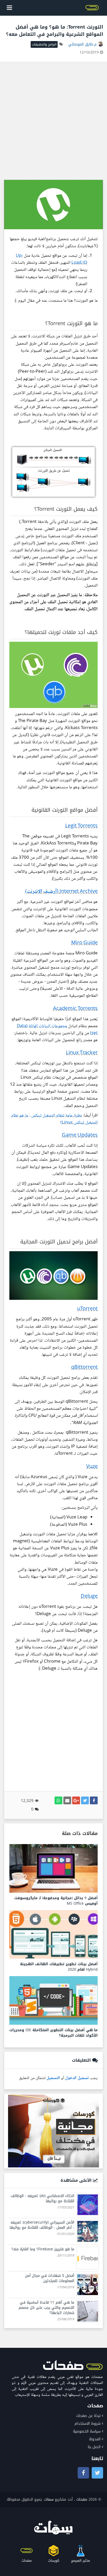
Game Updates (80, 1136)
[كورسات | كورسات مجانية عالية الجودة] (53, 2131)
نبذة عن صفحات (88, 2416)
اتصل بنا (94, 2447)
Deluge (89, 1597)
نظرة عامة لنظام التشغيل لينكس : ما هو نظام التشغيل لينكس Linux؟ (54, 1119)
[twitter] (85, 1800)
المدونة (95, 2439)
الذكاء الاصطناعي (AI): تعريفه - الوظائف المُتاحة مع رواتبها (42, 2198)
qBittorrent (84, 1368)
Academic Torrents (75, 1009)
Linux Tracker (82, 1053)
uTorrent (87, 1309)
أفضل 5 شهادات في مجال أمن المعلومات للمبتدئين (50, 2278)
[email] (67, 1800)
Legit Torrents (81, 826)
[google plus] (76, 1800)
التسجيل (53, 2078)
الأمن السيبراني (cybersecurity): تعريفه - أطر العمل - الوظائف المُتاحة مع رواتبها (42, 2225)
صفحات (82, 2499)
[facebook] (94, 1800)
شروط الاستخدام (88, 2424)
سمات (49, 2499)
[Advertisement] (53, 121)
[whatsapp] (58, 1800)
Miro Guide (84, 943)
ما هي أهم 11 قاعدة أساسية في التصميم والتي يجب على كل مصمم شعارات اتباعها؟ (46, 2308)
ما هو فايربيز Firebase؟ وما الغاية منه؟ (43, 2249)
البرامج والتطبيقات (44, 44)
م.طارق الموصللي (83, 44)
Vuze (92, 1467)
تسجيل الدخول (77, 2078)
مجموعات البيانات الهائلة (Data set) (57, 1030)
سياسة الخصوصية (87, 2431)
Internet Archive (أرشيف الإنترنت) (61, 892)
